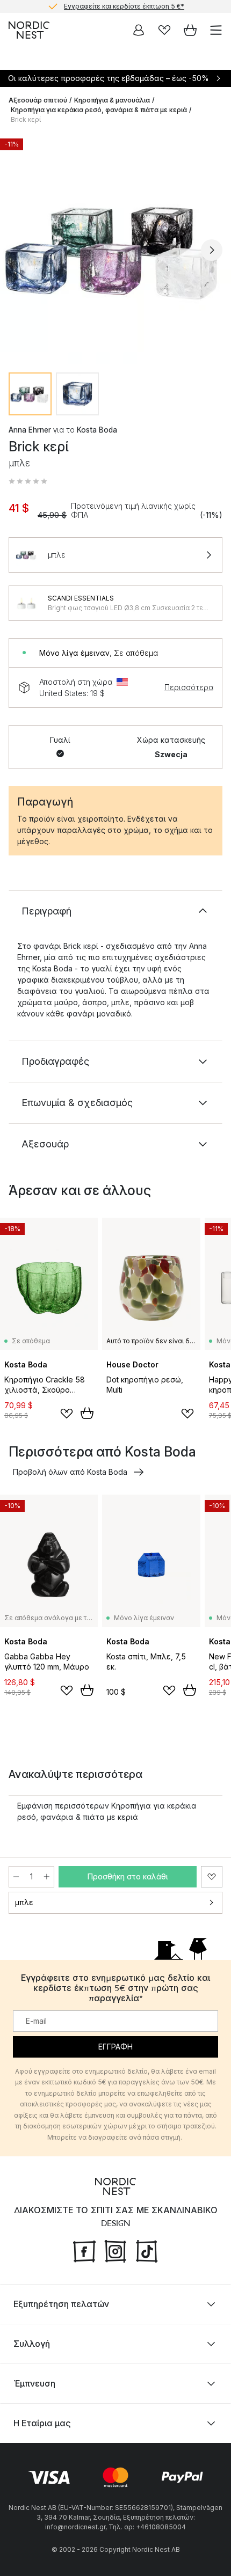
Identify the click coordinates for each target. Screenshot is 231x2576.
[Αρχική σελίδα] (29, 30)
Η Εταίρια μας (42, 2423)
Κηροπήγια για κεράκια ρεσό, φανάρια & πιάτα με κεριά (99, 110)
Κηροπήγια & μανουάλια (112, 100)
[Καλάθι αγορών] (190, 30)
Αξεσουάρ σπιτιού (38, 100)
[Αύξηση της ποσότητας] (47, 1877)
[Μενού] (216, 30)
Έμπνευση (34, 2383)
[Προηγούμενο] (19, 250)
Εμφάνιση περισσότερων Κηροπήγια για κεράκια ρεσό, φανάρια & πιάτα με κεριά (107, 1811)
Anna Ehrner (30, 430)
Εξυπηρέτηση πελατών (61, 2304)
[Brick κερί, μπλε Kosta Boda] (115, 248)
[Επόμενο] (212, 250)
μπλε (24, 1902)
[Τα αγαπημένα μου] (164, 30)
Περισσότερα (189, 687)
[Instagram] (115, 2250)
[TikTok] (147, 2250)
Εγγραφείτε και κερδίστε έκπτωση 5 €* (124, 5)
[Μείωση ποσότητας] (16, 1877)
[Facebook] (84, 2250)
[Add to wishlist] (67, 1414)
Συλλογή (32, 2344)
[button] (28, 481)
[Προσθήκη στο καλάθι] (87, 1413)
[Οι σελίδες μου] (139, 30)
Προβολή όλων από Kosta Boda (70, 1472)
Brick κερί (26, 119)
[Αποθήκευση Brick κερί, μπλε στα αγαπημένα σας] (212, 1877)
